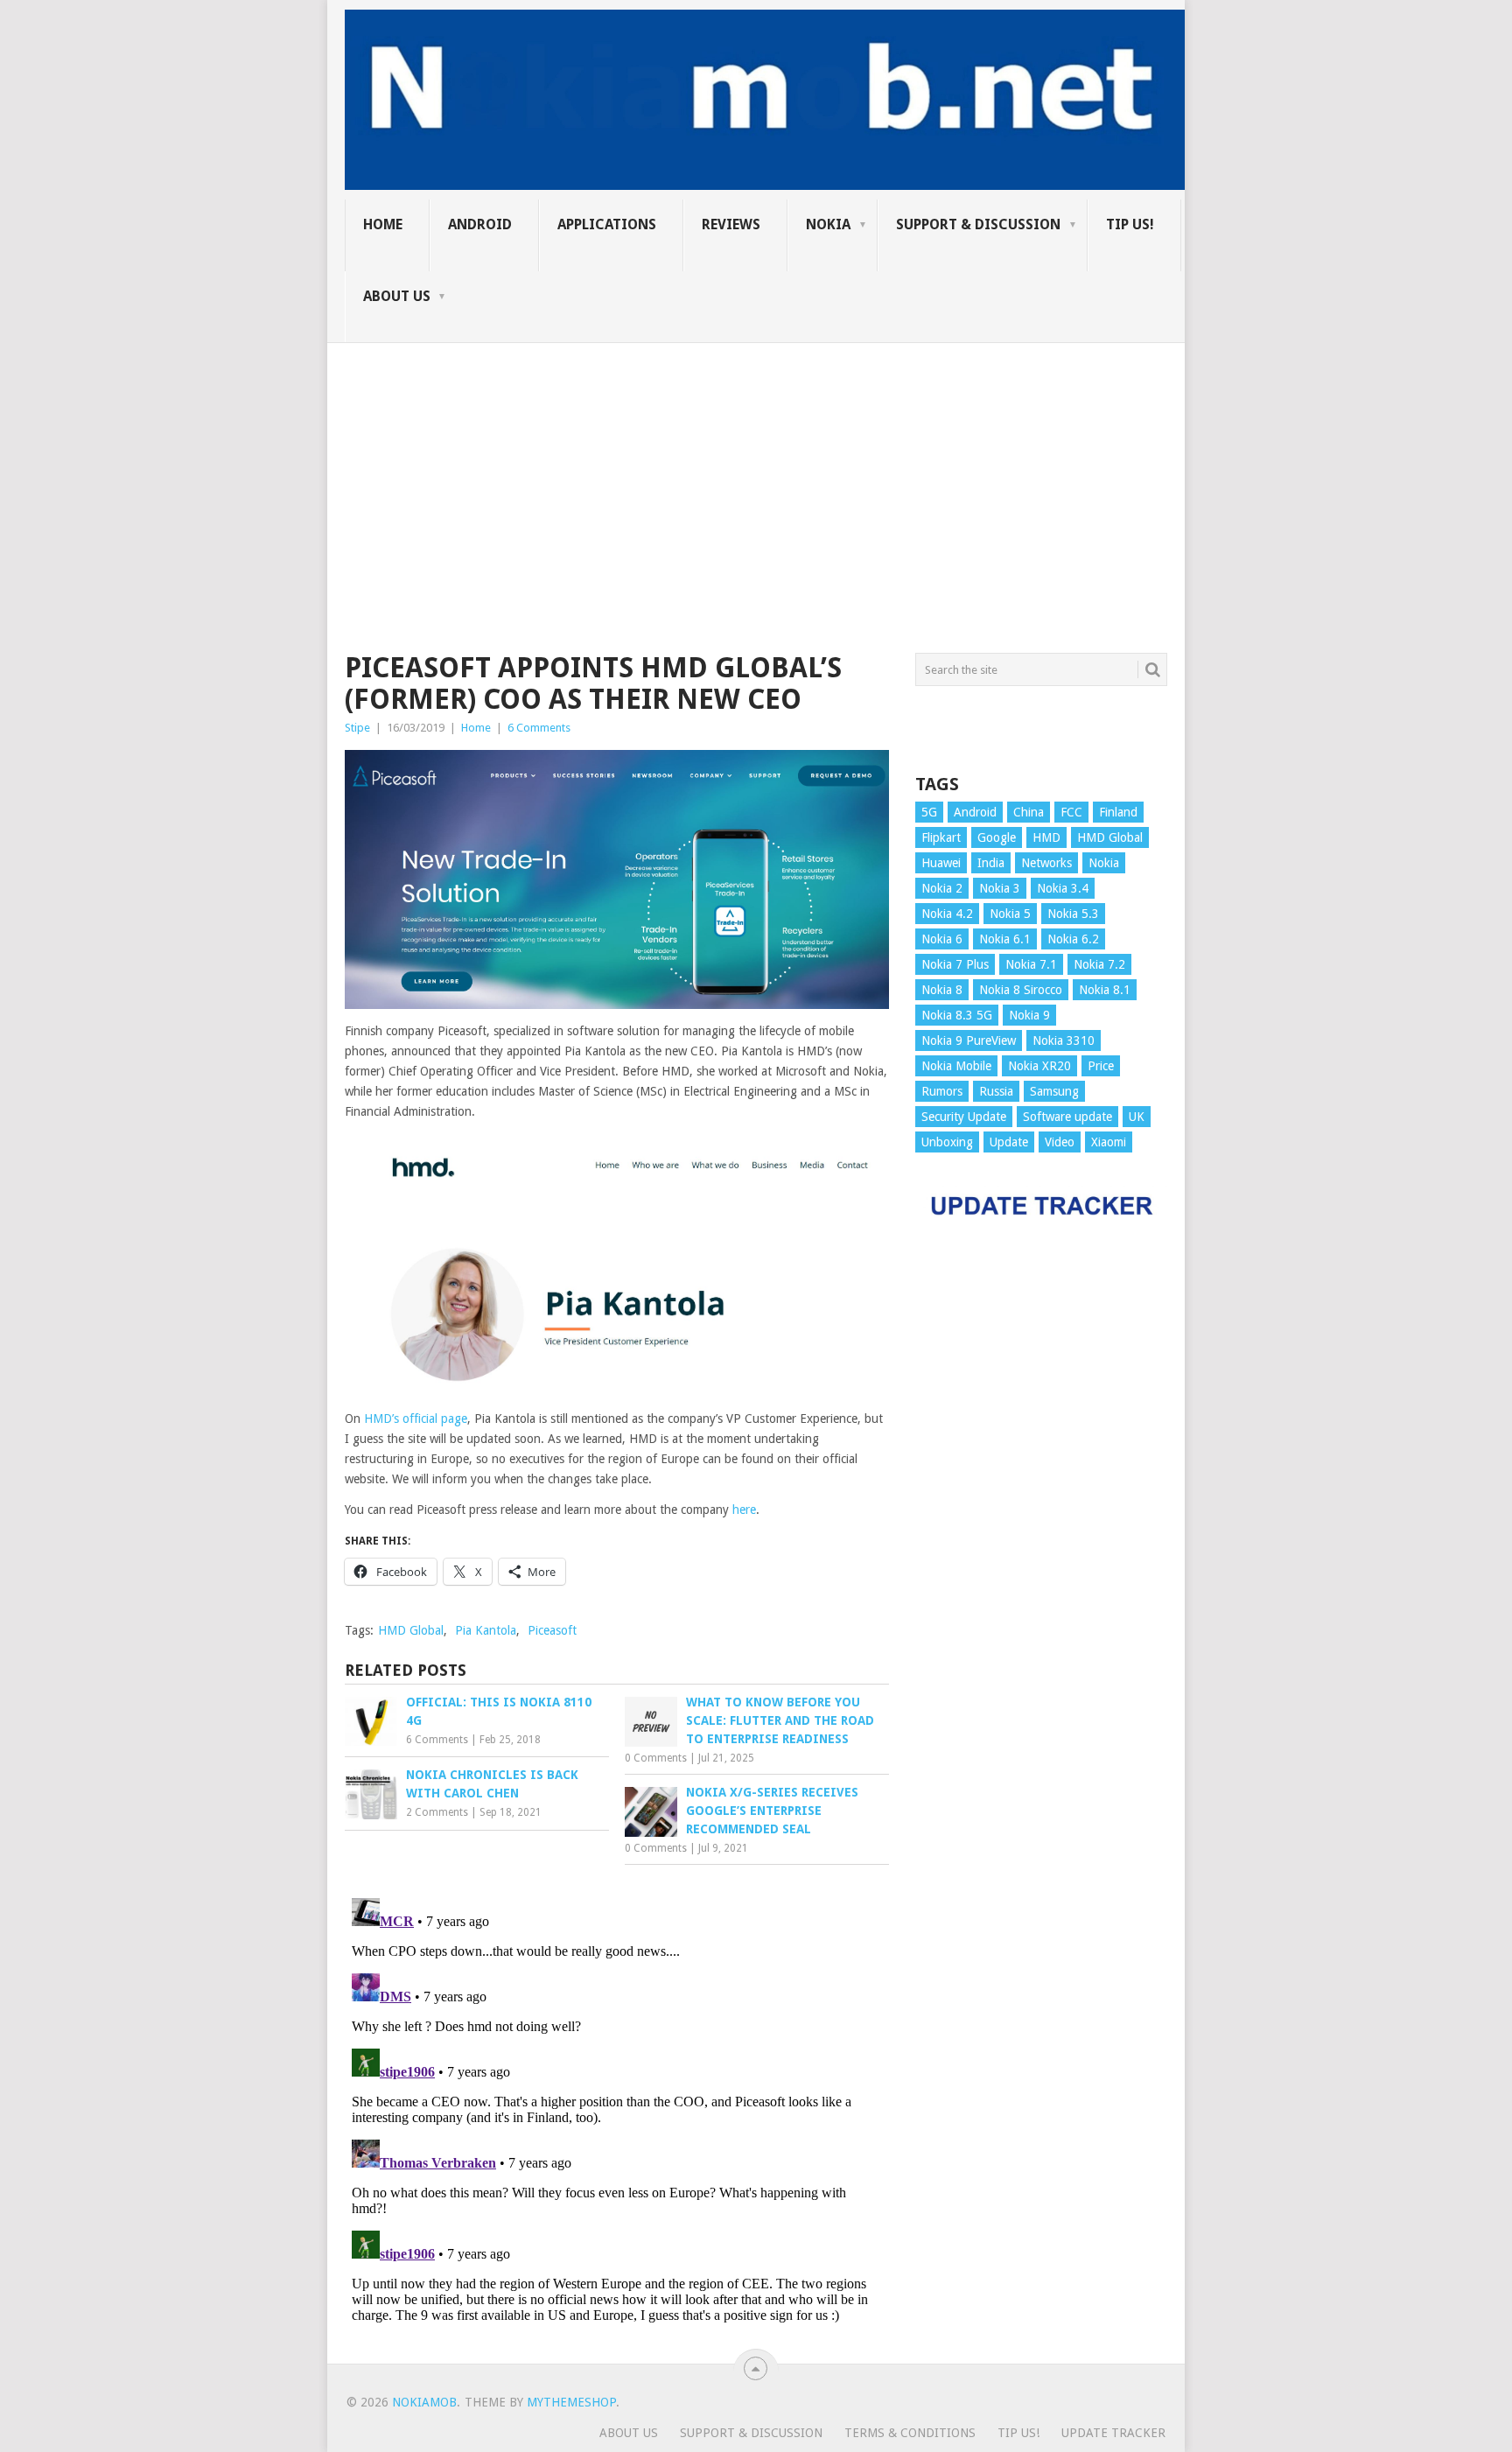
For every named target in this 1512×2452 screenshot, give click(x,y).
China (1029, 812)
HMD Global (411, 1630)
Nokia (828, 224)
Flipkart (941, 837)
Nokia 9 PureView (969, 1040)
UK (1137, 1117)
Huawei (941, 863)
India (991, 863)
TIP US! (1130, 224)
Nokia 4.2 (947, 914)
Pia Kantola (486, 1630)
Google (997, 837)
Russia (996, 1091)
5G (929, 812)
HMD (1046, 837)
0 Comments (656, 1758)
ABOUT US (397, 296)
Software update (1067, 1117)
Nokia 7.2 (1099, 964)
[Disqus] (617, 2110)
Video (1060, 1142)
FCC (1071, 812)
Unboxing (947, 1142)
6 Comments (539, 728)
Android (480, 224)
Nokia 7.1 (1031, 964)
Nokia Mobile (956, 1066)
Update (1009, 1142)
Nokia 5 (1010, 914)
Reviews (731, 224)
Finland (1118, 812)
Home (476, 728)
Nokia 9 (1029, 1015)
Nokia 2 (942, 888)
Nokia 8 (942, 990)
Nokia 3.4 (1063, 888)
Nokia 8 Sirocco (1021, 990)
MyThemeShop (571, 2402)
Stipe (357, 728)
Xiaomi (1109, 1142)
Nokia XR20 (1039, 1066)
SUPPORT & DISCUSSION (978, 224)
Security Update (964, 1117)
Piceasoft (552, 1630)
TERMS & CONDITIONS (910, 2433)
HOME (383, 224)
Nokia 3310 (1064, 1040)
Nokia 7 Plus (955, 964)
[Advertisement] (756, 466)
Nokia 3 (1000, 888)
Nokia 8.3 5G (957, 1015)
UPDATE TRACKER (1113, 2433)
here (744, 1510)
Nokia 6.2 (1073, 939)
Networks (1046, 863)
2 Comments (437, 1812)
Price (1101, 1066)
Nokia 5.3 (1073, 914)
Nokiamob (424, 2402)
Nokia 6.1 (1005, 939)
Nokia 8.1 (1105, 990)
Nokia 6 (942, 939)
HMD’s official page (416, 1419)
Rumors (942, 1091)
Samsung (1054, 1091)
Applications (607, 224)
